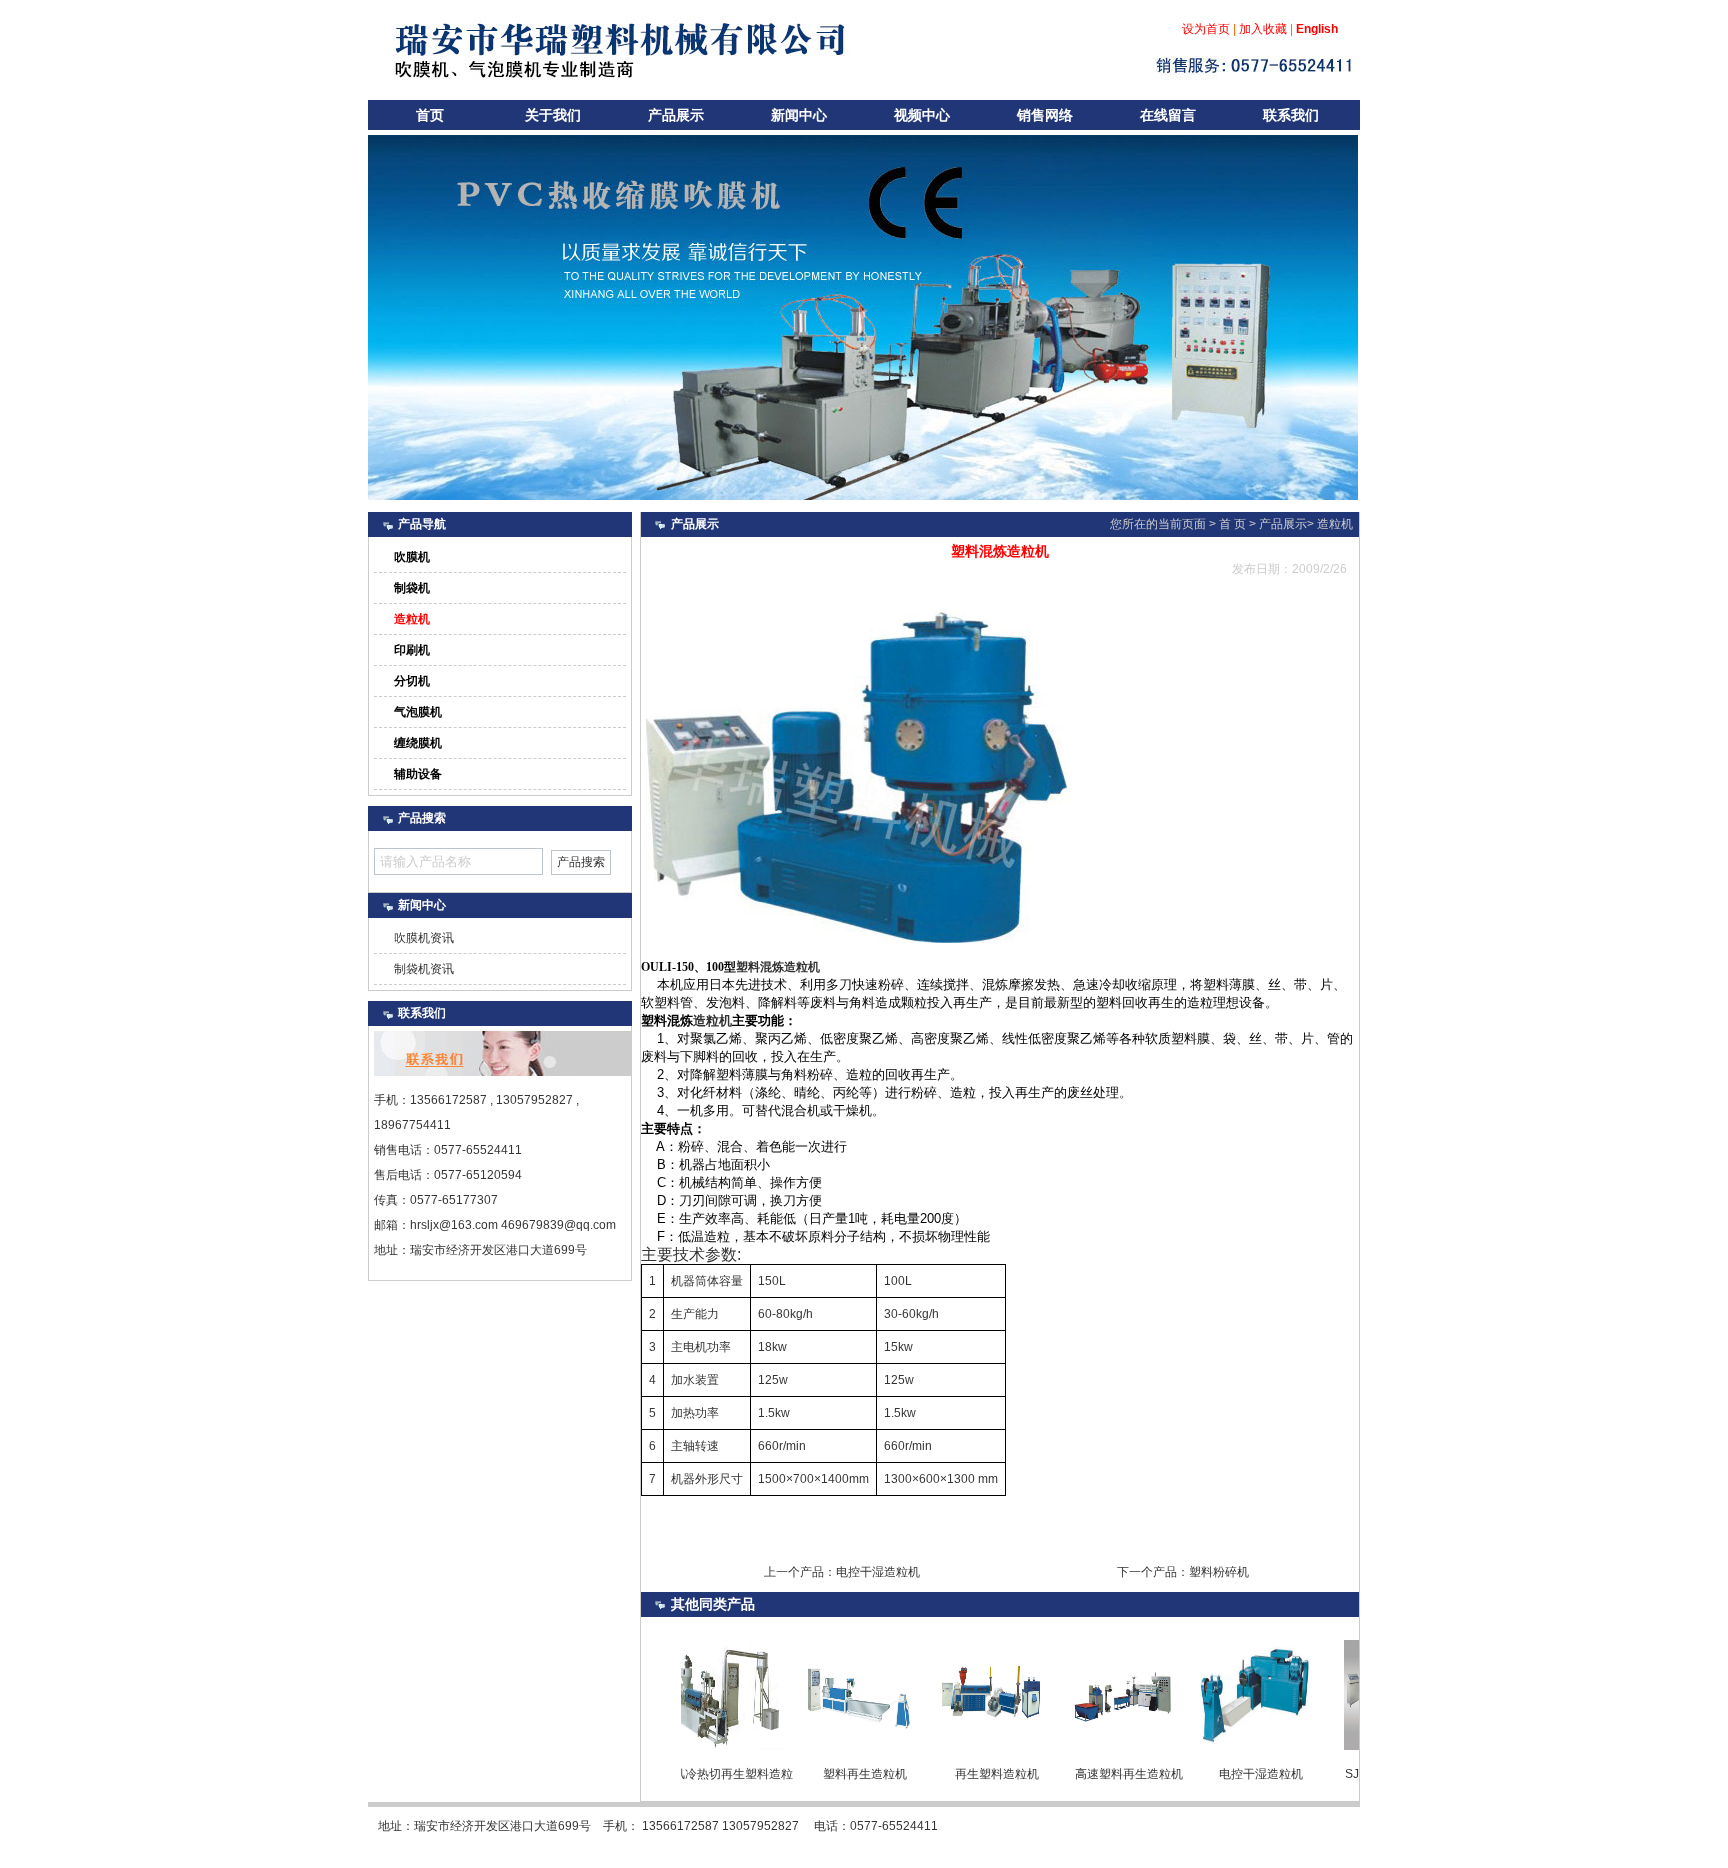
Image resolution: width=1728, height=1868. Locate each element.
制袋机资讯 (424, 969)
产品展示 (676, 115)
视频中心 (922, 115)
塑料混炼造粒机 (778, 967)
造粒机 (1335, 524)
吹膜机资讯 (424, 938)
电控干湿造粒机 (878, 1572)
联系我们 (1291, 115)
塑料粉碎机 (1219, 1572)
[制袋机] (1339, 479)
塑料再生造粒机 (823, 1774)
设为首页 (1206, 29)
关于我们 (553, 115)
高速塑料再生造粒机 (1087, 1774)
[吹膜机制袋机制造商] (1311, 479)
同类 (713, 1604)
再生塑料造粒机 (955, 1774)
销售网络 (1045, 115)
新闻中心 (799, 115)
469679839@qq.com (558, 1225)
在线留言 (1168, 115)
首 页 (1232, 524)
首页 (430, 115)
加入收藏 (1263, 29)
